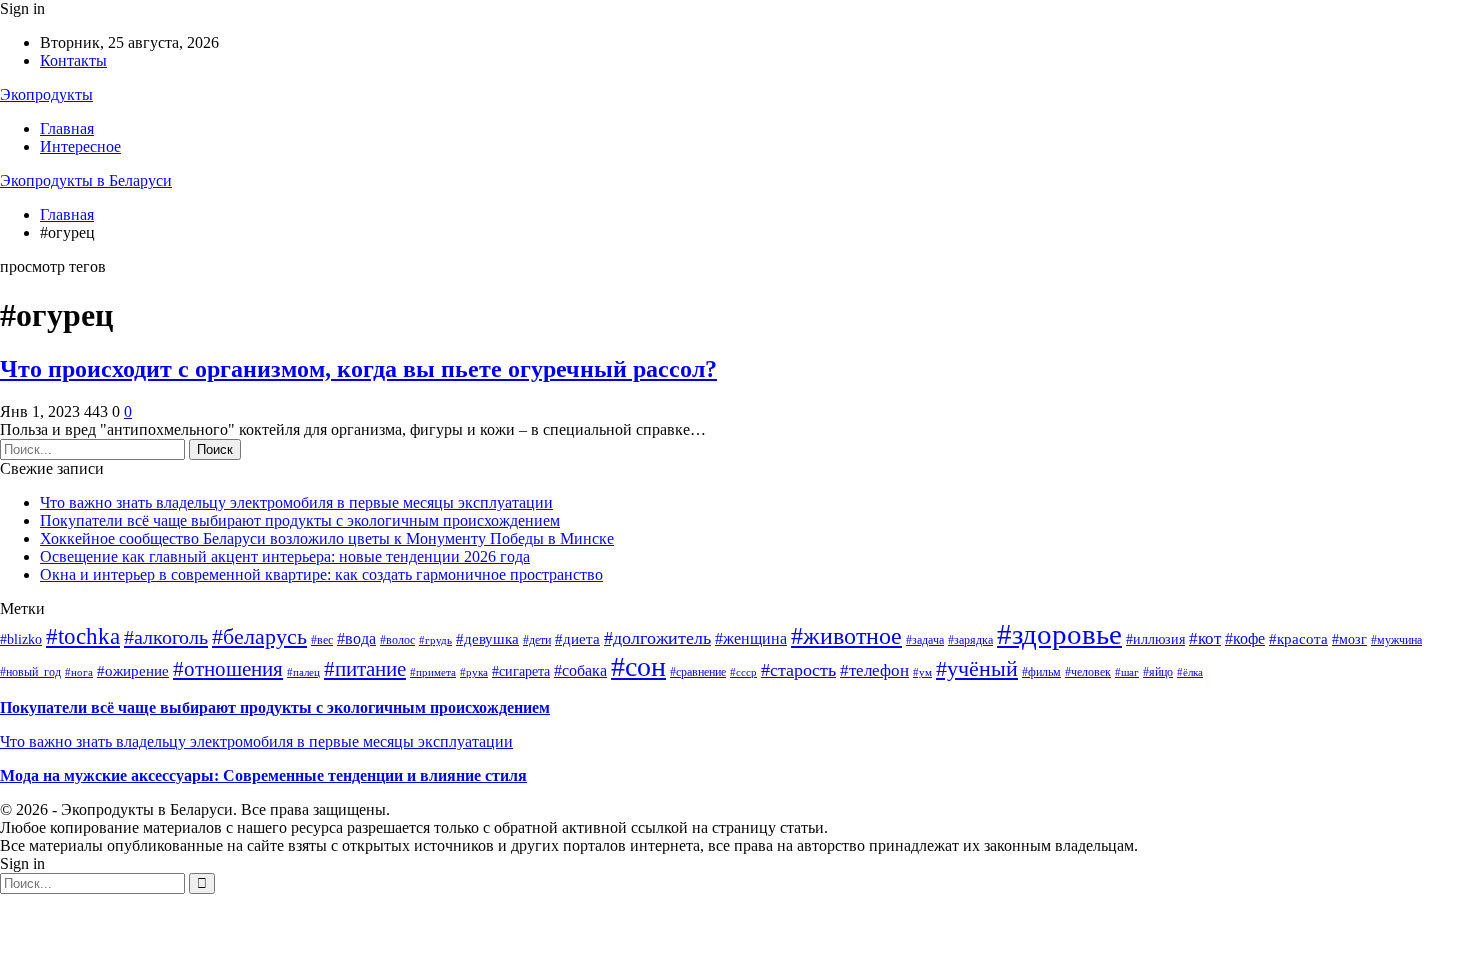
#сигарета (521, 671)
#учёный (977, 668)
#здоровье (1059, 634)
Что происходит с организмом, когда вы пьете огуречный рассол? (358, 369)
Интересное (80, 146)
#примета (433, 672)
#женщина (751, 638)
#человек (1088, 672)
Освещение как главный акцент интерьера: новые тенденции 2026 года (285, 556)
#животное (846, 636)
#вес (322, 640)
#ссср (743, 672)
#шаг (1127, 672)
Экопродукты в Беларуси (86, 180)
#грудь (435, 640)
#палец (303, 672)
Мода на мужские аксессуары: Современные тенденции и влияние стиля (263, 775)
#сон (638, 666)
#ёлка (1190, 672)
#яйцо (1158, 672)
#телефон (874, 670)
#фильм (1041, 672)
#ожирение (133, 671)
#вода (356, 638)
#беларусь (259, 636)
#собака (580, 670)
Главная (67, 128)
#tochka (83, 636)
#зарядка (970, 640)
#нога (79, 672)
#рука (474, 672)
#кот (1205, 638)
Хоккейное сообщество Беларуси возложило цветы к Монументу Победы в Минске (327, 538)
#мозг (1349, 639)
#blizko (21, 639)
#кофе (1245, 638)
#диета (577, 639)
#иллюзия (1155, 639)
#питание (365, 669)
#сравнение (698, 672)
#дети (537, 640)
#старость (798, 670)
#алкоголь (166, 637)
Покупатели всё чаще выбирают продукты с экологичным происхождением (300, 520)
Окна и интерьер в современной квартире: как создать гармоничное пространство (321, 574)
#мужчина (1396, 640)
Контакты (73, 60)
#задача (925, 640)
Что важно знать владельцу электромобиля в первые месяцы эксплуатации (296, 502)
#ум (922, 672)
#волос (397, 640)
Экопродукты (46, 94)
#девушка (487, 639)
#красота (1298, 639)
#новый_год (30, 672)
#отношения (228, 669)
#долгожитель (657, 638)
